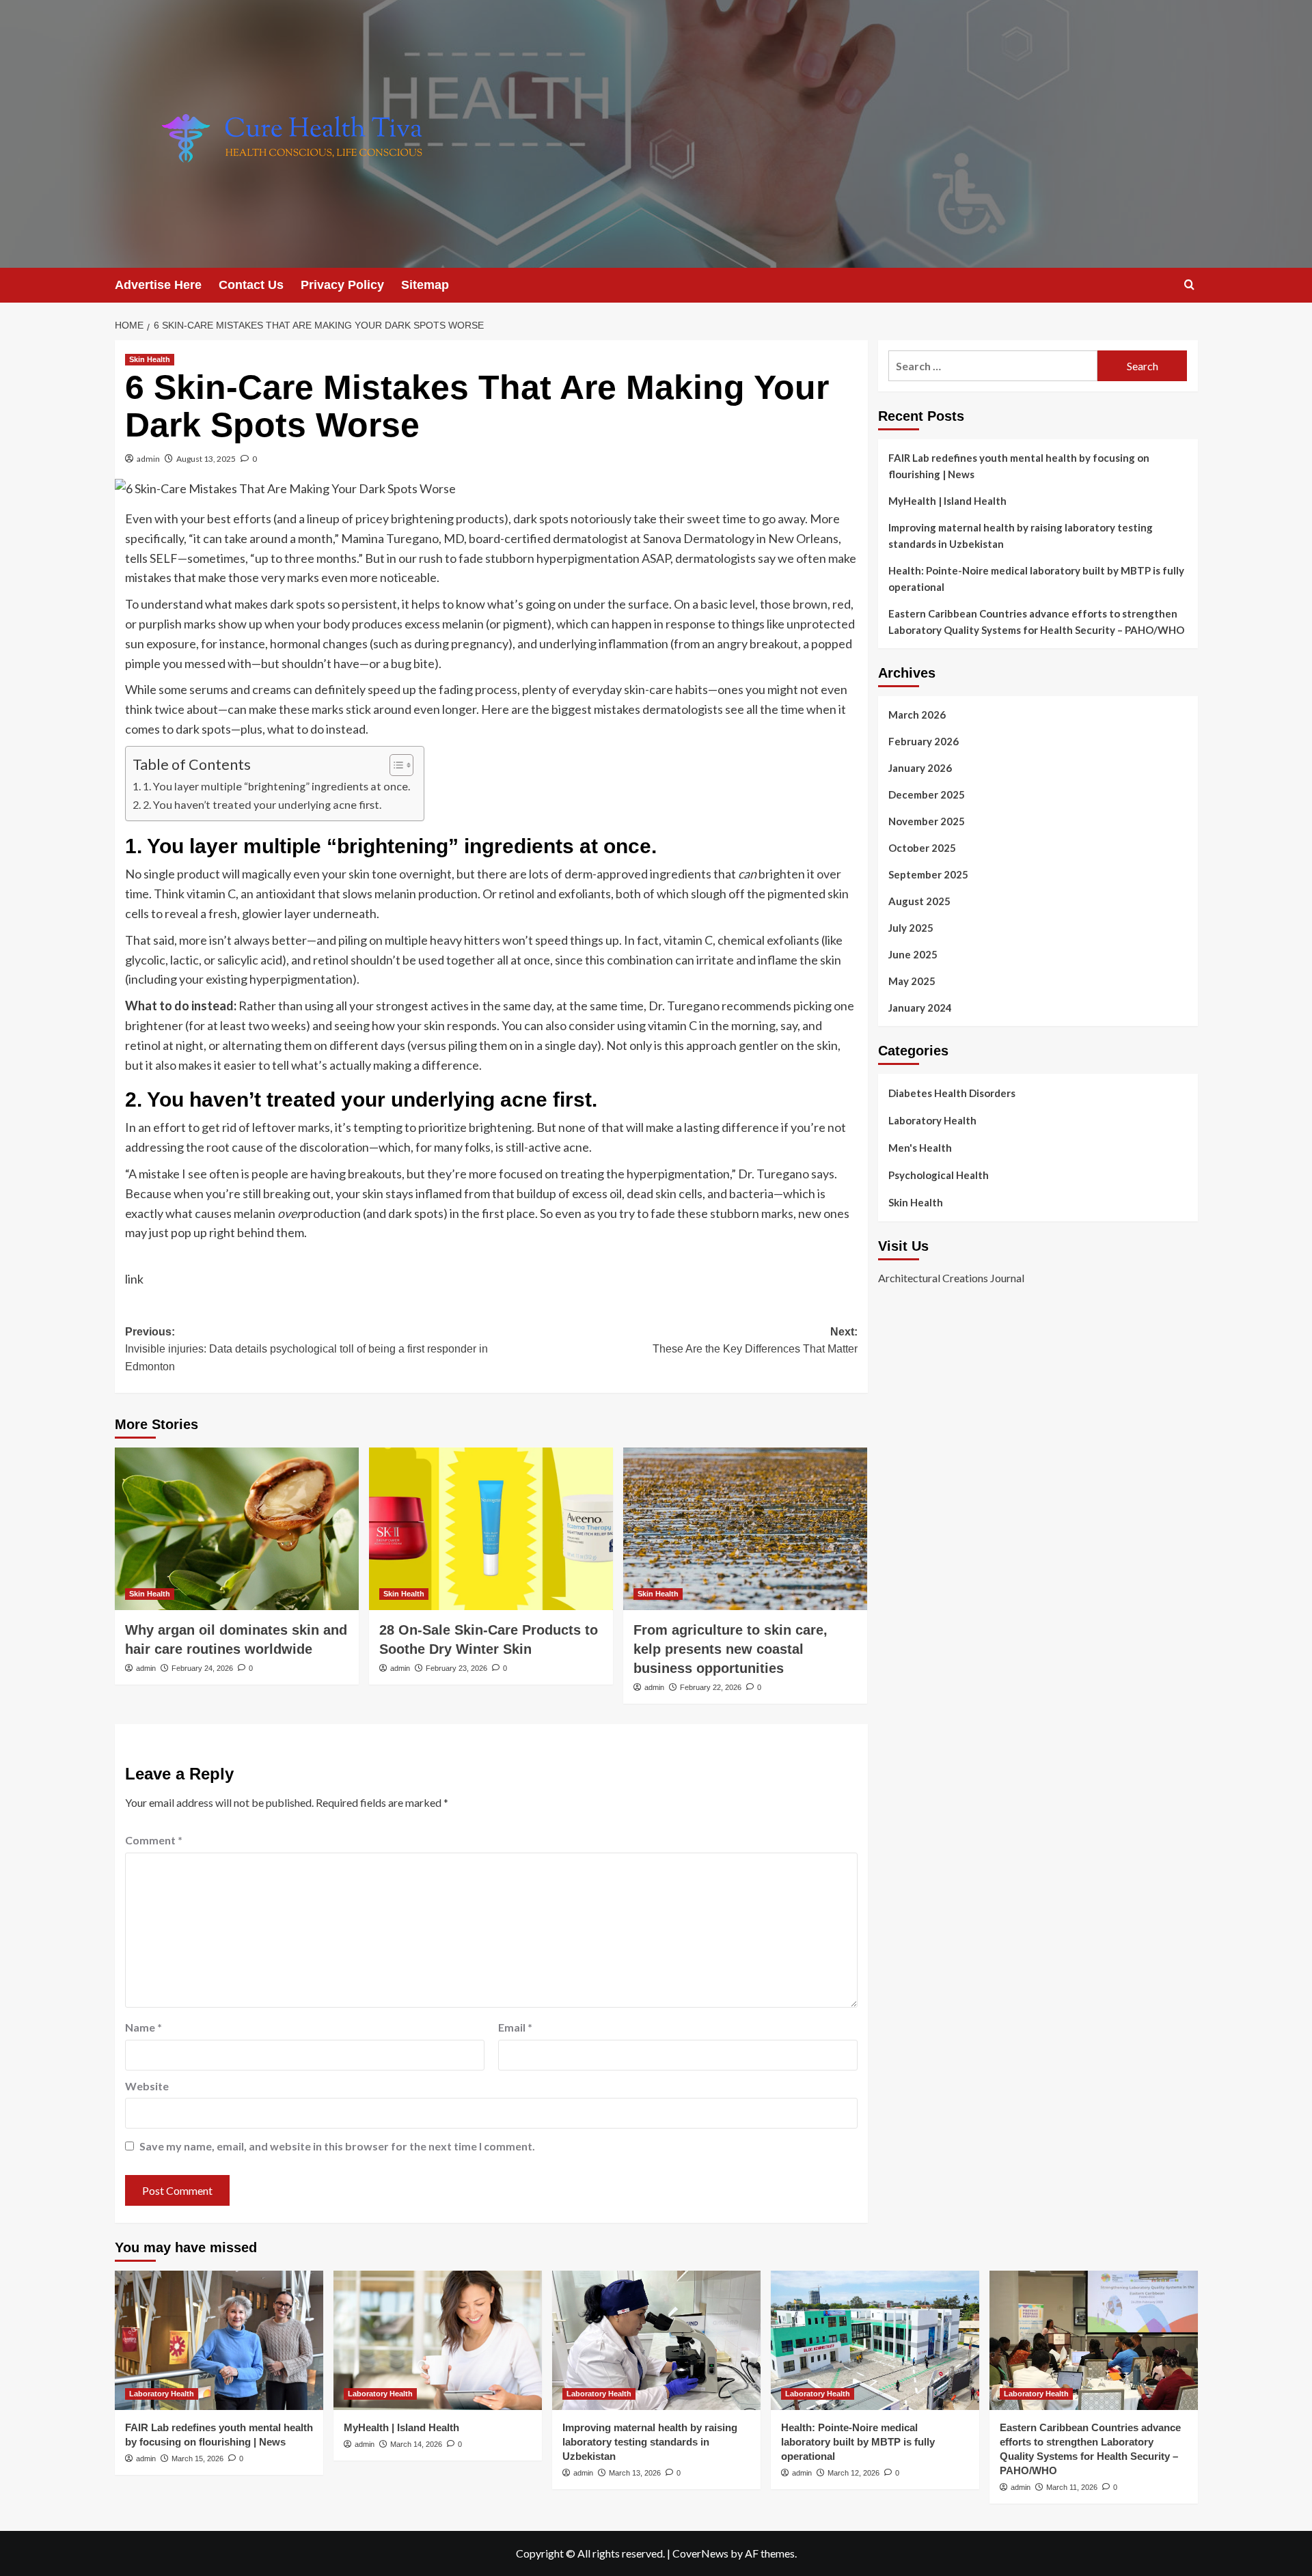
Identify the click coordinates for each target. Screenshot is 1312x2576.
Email (515, 2027)
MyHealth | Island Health (947, 501)
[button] (1189, 285)
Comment (154, 1840)
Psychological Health (939, 1175)
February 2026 (924, 741)
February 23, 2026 (456, 1668)
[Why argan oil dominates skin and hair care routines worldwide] (237, 1529)
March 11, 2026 (1072, 2487)
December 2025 (927, 794)
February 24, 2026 (202, 1668)
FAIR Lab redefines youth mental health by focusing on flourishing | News (1019, 466)
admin (148, 459)
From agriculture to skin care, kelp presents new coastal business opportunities (730, 1649)
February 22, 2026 (711, 1687)
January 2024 (920, 1008)
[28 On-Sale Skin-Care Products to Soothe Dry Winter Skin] (491, 1529)
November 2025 (927, 821)
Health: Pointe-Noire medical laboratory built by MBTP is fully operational (1036, 579)
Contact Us (251, 285)
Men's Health (920, 1148)
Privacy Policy (342, 285)
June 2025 (913, 954)
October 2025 (922, 848)
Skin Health (150, 359)
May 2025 (912, 981)
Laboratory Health (932, 1120)
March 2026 (917, 715)
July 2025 (911, 928)
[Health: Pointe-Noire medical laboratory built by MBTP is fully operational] (875, 2340)
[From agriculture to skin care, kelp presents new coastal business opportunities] (745, 1529)
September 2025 (928, 874)
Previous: (306, 1349)
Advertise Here (158, 285)
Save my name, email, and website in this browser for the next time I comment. (337, 2146)
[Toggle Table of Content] (395, 765)
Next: (755, 1341)
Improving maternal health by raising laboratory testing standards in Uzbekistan (1021, 536)
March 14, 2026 (416, 2444)
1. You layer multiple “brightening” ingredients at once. (276, 786)
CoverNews (700, 2553)
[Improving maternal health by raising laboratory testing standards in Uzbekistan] (656, 2340)
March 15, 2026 (197, 2459)
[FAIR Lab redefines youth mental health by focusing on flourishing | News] (219, 2340)
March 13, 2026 (635, 2473)
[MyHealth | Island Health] (438, 2340)
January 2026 (920, 768)
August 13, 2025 (206, 459)
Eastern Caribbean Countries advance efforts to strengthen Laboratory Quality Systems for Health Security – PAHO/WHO (1036, 622)
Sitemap (425, 285)
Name (143, 2027)
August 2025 (919, 901)
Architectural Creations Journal (951, 1278)
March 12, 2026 (853, 2473)
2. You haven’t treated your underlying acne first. (262, 804)
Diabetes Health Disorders (952, 1093)
